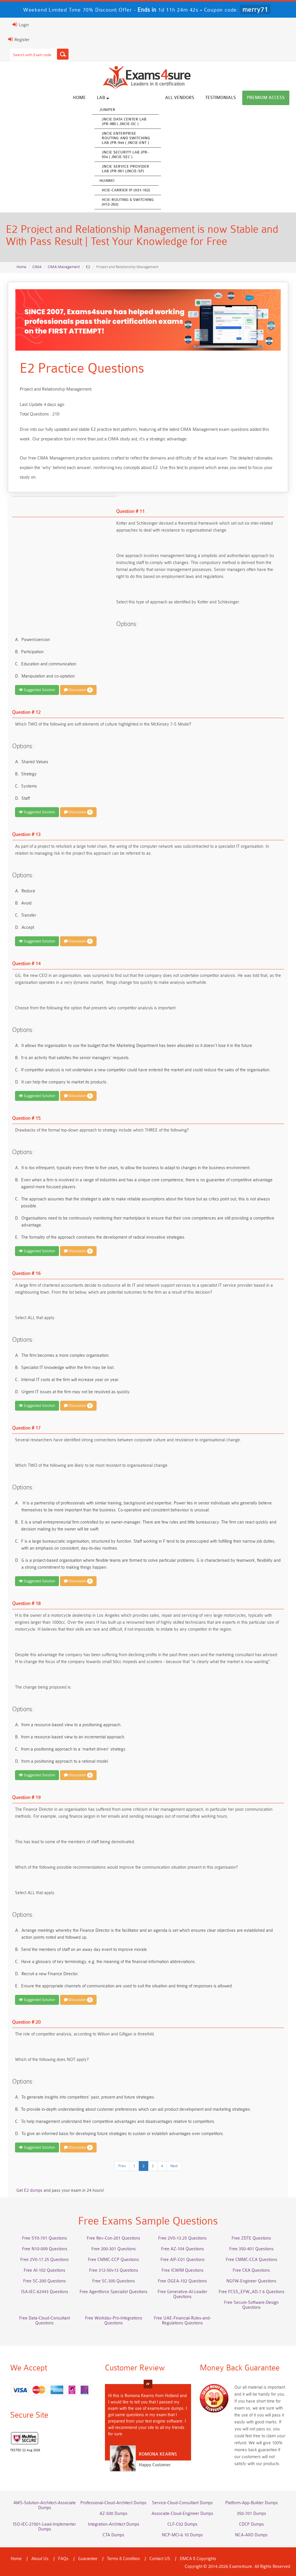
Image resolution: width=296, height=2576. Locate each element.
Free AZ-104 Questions (183, 2249)
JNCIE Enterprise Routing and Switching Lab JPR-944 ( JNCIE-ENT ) (126, 138)
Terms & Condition (123, 2559)
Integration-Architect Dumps (114, 2524)
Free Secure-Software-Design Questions (251, 2305)
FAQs (63, 2559)
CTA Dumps (113, 2535)
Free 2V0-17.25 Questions (45, 2260)
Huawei (107, 181)
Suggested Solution (39, 690)
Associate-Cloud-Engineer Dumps (182, 2514)
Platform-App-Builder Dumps (251, 2503)
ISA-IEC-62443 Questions (45, 2292)
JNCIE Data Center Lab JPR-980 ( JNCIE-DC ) (124, 121)
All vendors (180, 98)
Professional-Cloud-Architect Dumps (113, 2503)
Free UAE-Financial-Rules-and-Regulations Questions (182, 2321)
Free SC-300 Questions (114, 2281)
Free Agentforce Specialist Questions (113, 2292)
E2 (88, 267)
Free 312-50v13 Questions (114, 2270)
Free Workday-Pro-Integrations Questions (114, 2321)
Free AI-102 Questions (45, 2270)
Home (79, 98)
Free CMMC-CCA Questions (251, 2260)
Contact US (160, 2559)
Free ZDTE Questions (251, 2238)
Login (23, 25)
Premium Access (266, 98)
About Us (40, 2559)
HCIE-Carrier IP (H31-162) (126, 190)
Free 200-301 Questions (114, 2249)
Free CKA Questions (251, 2270)
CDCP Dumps (251, 2524)
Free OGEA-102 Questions (182, 2281)
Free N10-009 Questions (45, 2249)
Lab (102, 98)
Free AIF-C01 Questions (183, 2260)
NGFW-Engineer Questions (251, 2281)
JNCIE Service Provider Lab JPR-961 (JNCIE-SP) (125, 169)
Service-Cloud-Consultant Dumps (182, 2503)
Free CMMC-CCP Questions (113, 2260)
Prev (122, 2166)
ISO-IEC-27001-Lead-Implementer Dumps (45, 2527)
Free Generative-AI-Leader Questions (182, 2294)
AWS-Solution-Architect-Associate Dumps (45, 2505)
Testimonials (221, 98)
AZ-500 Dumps (113, 2514)
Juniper (107, 110)
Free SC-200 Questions (45, 2281)
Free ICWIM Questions (183, 2270)
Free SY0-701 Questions (45, 2238)
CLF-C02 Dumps (182, 2524)
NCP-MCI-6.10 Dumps (182, 2535)
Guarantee (88, 2559)
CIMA (37, 267)
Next (174, 2166)
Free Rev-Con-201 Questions (113, 2238)
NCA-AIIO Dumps (251, 2535)
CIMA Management (64, 267)
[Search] (63, 54)
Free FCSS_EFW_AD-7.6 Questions (251, 2292)
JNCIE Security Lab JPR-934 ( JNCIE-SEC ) (125, 154)
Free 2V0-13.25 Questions (182, 2238)
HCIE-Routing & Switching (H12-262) (128, 202)
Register (21, 40)
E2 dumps (33, 2190)
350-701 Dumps (251, 2514)
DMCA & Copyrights (198, 2559)
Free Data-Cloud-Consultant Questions (45, 2321)
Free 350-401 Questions (251, 2249)
